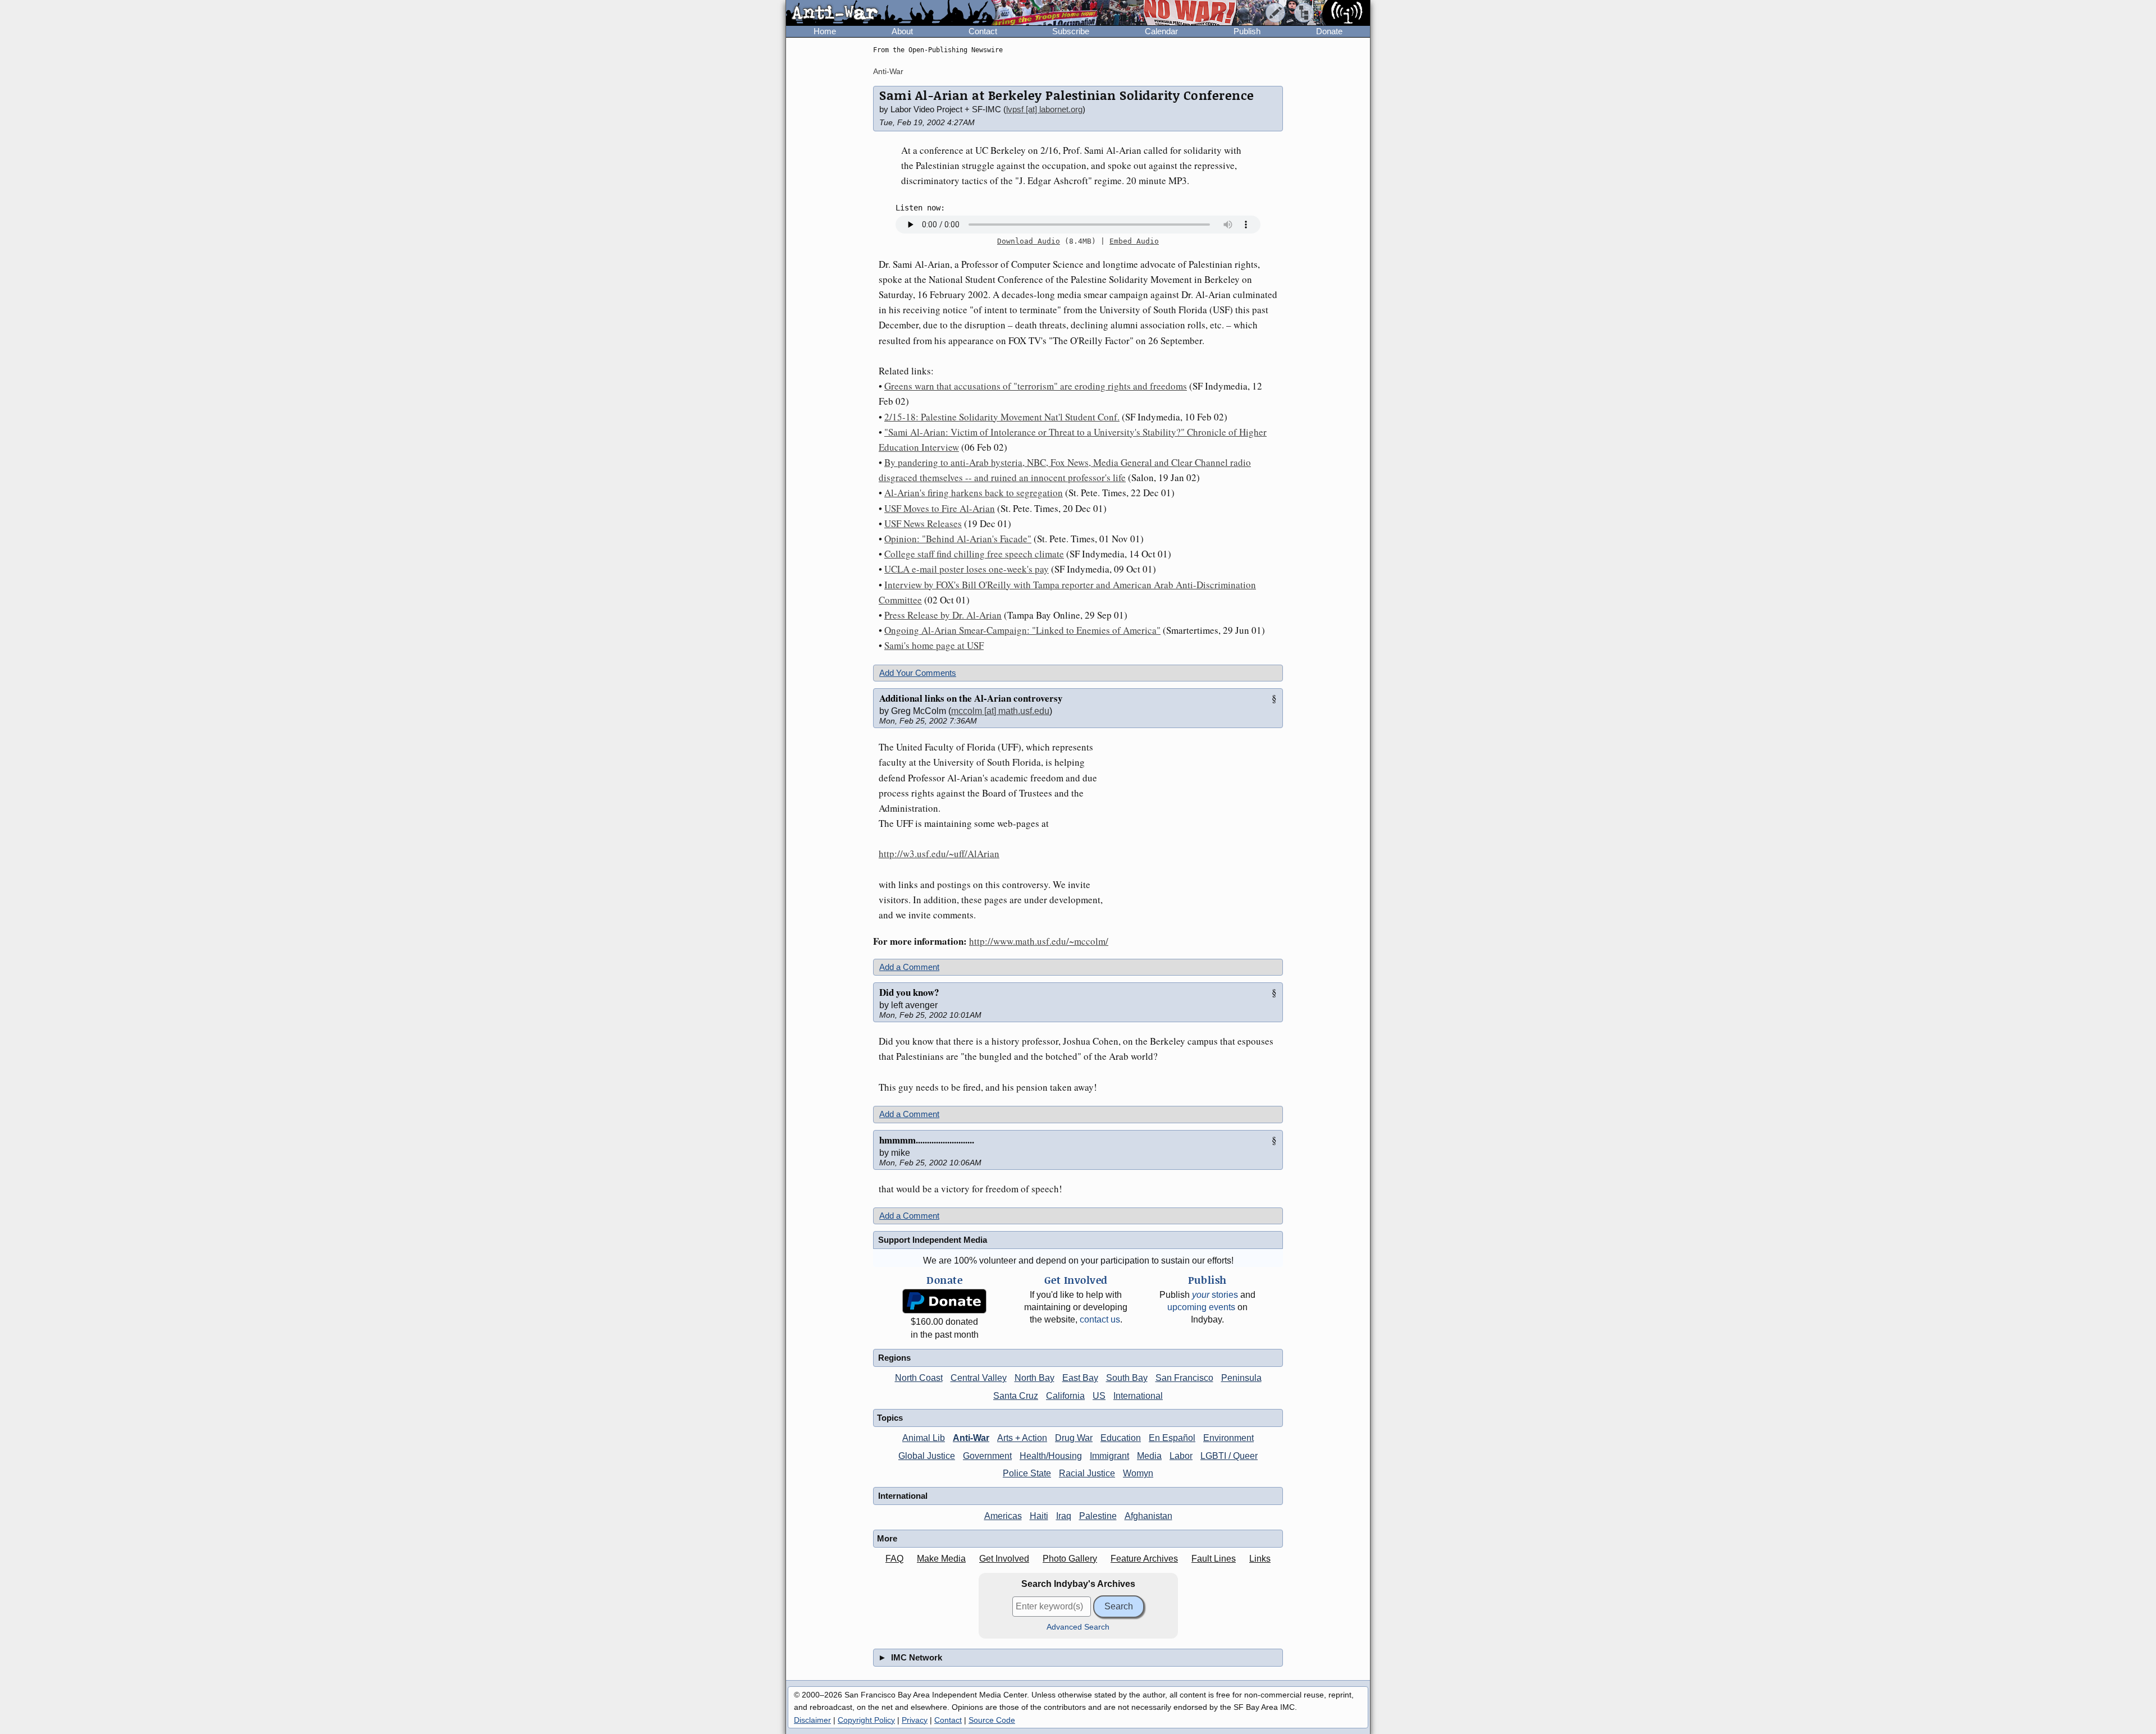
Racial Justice (1087, 1473)
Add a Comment (909, 967)
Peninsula (1241, 1378)
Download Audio (1029, 241)
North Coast (919, 1378)
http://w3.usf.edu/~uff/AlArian (939, 854)
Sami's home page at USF (934, 645)
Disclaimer (812, 1720)
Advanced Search (1078, 1627)
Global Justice (927, 1456)
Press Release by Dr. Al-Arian (943, 615)
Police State (1027, 1473)
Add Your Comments (918, 673)
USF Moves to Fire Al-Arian (940, 508)
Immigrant (1109, 1456)
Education (1121, 1438)
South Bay (1127, 1378)
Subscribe (1071, 31)
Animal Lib (924, 1438)
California (1065, 1396)
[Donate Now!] (944, 1301)
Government (987, 1456)
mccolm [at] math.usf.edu (1000, 711)
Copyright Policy (866, 1720)
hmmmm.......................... (927, 1140)
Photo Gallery (1070, 1559)
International (1138, 1396)
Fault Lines (1214, 1559)
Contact (983, 31)
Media (1149, 1456)
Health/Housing (1051, 1456)
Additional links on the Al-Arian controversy (971, 698)
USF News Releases (923, 523)
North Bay (1034, 1378)
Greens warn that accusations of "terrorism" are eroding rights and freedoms (1036, 386)
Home (825, 31)
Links (1260, 1559)
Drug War (1074, 1438)
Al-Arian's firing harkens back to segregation (974, 493)
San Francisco (1184, 1378)
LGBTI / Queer (1229, 1456)
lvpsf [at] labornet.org (1044, 109)
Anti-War (888, 71)
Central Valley (979, 1378)
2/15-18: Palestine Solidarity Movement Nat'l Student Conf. (1002, 417)
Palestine (1098, 1516)
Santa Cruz (1016, 1396)
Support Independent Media (933, 1240)
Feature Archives (1144, 1559)
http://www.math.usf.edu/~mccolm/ (1039, 941)
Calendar (1161, 31)
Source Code (992, 1720)
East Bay (1080, 1378)
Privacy (915, 1720)
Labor (1181, 1456)
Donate (1329, 31)
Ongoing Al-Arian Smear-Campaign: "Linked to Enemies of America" (1022, 630)
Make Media (941, 1559)
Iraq (1064, 1516)
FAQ (894, 1559)
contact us (1100, 1319)
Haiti (1039, 1516)
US (1099, 1396)
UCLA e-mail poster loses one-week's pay (967, 569)
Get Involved (1004, 1559)
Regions (894, 1358)
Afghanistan (1148, 1516)
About (902, 31)
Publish (1247, 31)
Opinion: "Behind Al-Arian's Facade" (958, 539)
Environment (1228, 1438)
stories (1215, 1295)
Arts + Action (1022, 1438)
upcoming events (1201, 1307)
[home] (891, 13)
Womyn (1138, 1473)
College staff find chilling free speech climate (974, 554)
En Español (1172, 1438)
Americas (1003, 1516)
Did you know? (909, 992)
